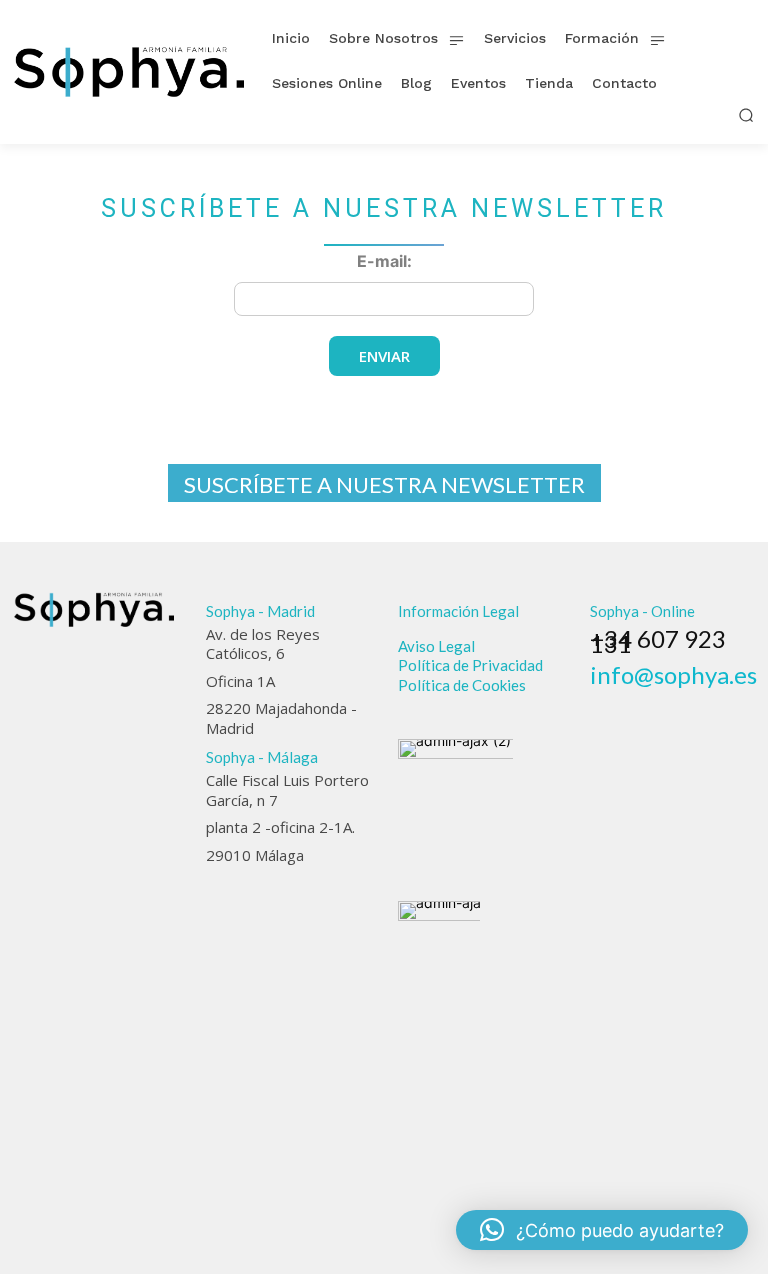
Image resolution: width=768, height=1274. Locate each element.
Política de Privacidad (470, 665)
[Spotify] (682, 702)
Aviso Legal (436, 646)
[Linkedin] (654, 702)
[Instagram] (627, 702)
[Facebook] (599, 702)
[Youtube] (709, 702)
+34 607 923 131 (658, 641)
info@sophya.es (673, 674)
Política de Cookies (462, 685)
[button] (746, 115)
